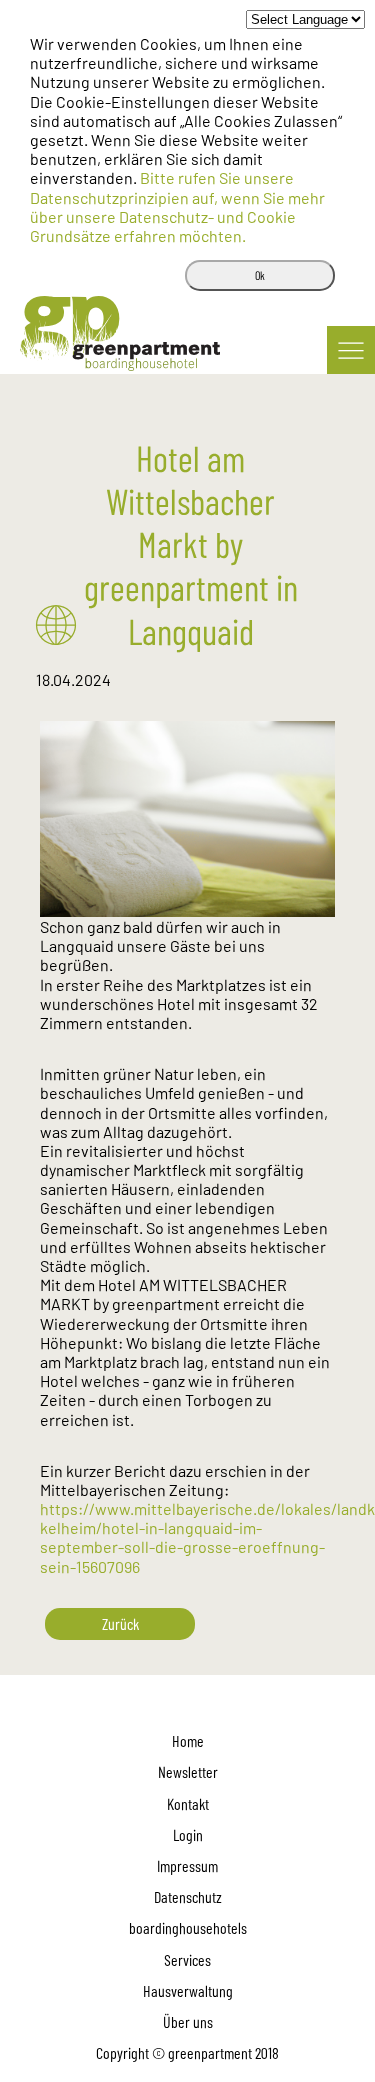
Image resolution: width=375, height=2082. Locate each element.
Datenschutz (188, 1896)
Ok (260, 275)
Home (188, 1740)
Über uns (188, 2021)
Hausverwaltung (188, 1990)
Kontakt (188, 1803)
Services (187, 1959)
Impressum (187, 1865)
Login (188, 1834)
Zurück (120, 1623)
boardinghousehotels (188, 1927)
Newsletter (188, 1771)
